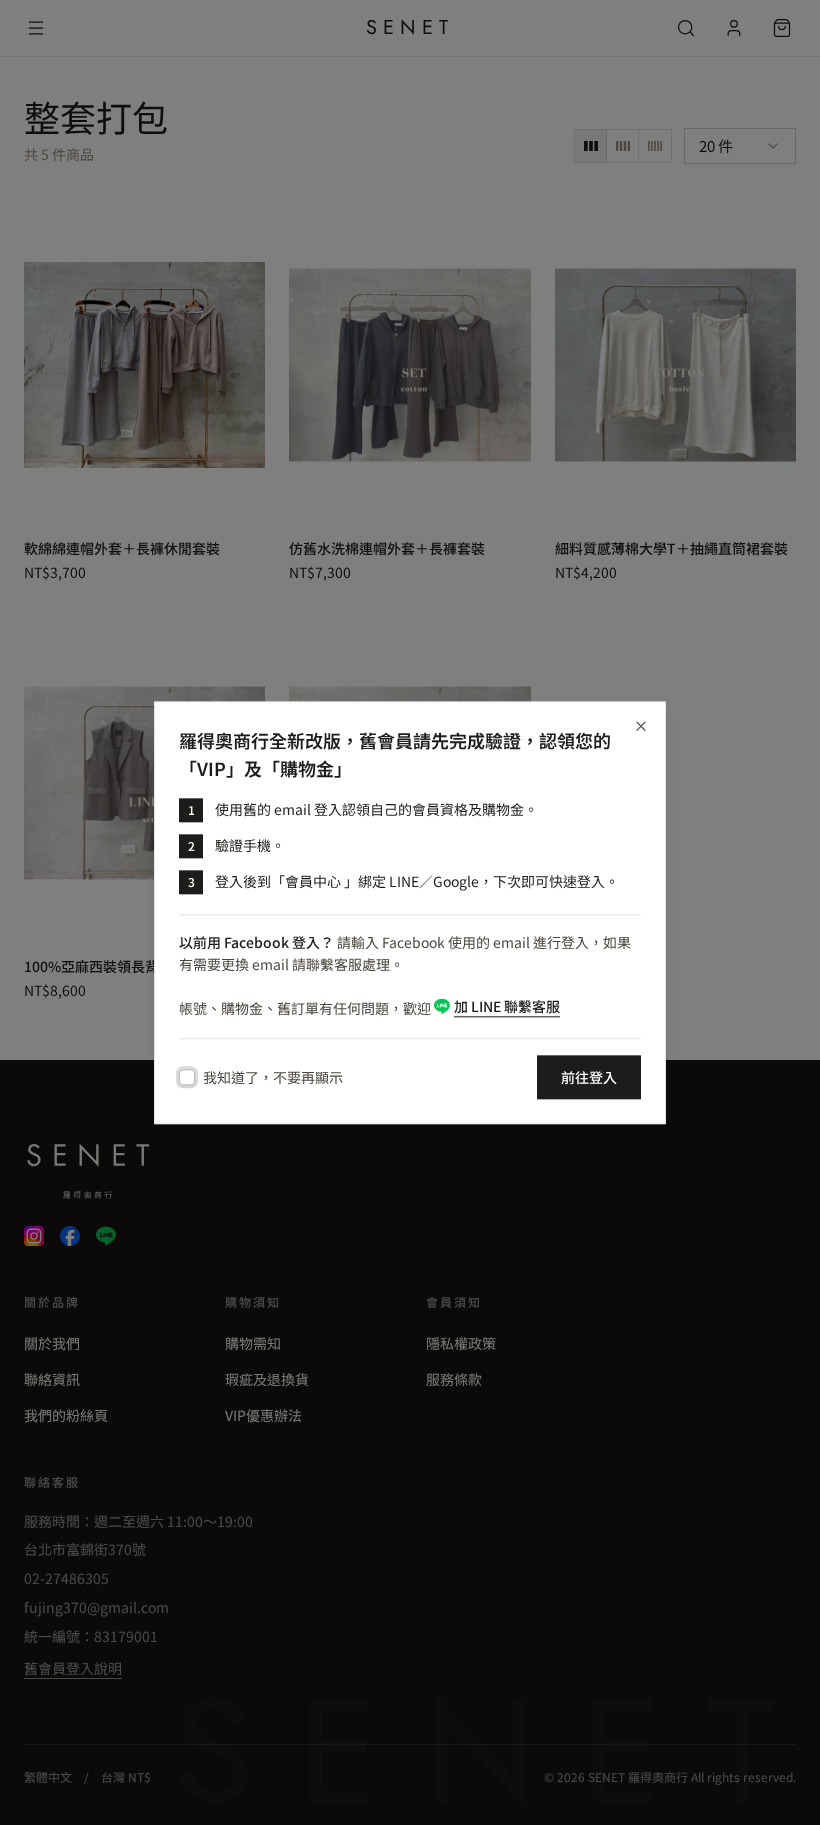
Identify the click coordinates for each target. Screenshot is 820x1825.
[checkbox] (187, 1077)
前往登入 (589, 1077)
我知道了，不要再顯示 (273, 1077)
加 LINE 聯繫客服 (507, 1006)
